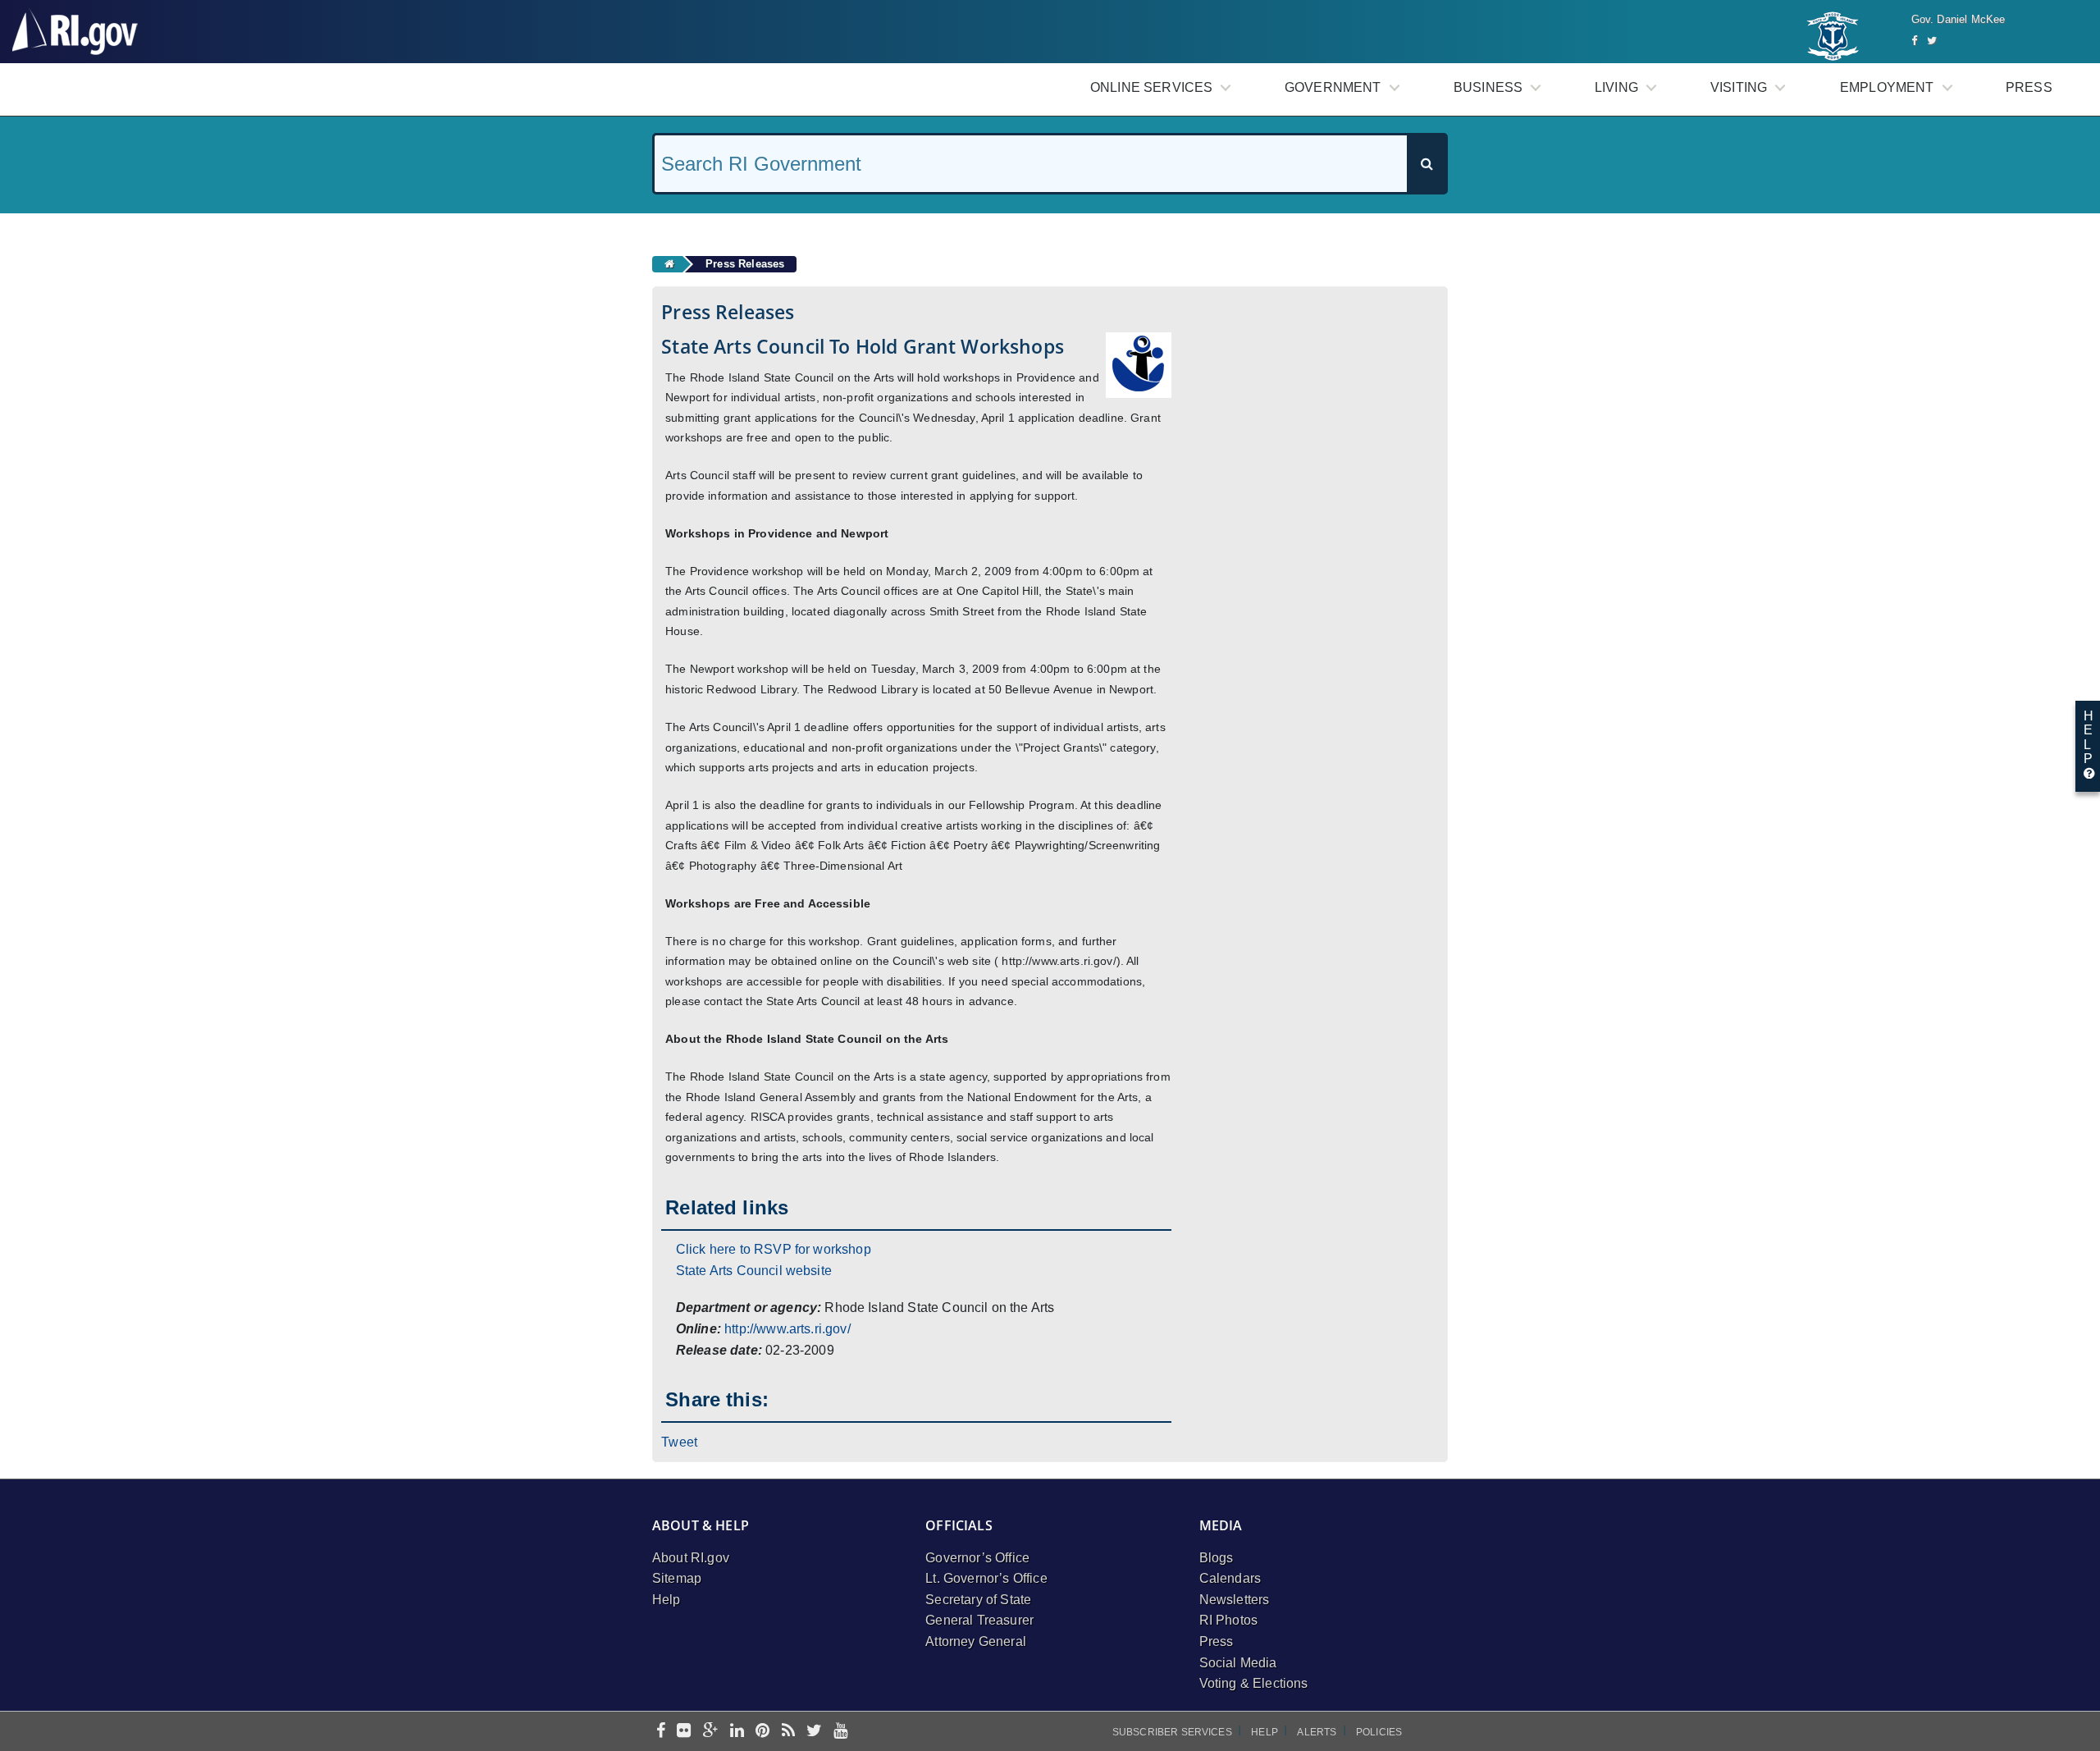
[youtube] (840, 1732)
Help (667, 1600)
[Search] (1427, 164)
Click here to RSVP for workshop (774, 1249)
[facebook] (661, 1732)
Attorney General (976, 1641)
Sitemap (677, 1578)
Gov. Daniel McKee (1958, 19)
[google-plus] (711, 1732)
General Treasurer (979, 1620)
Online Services (1151, 87)
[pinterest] (762, 1732)
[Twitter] (1932, 41)
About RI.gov (691, 1558)
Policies (1379, 1732)
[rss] (788, 1732)
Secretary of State (978, 1600)
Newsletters (1235, 1600)
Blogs (1217, 1558)
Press (2029, 87)
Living (1616, 87)
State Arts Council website (754, 1271)
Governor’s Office (977, 1558)
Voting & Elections (1254, 1683)
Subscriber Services (1172, 1732)
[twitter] (814, 1732)
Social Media (1238, 1663)
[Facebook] (1914, 41)
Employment (1887, 87)
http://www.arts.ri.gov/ (787, 1329)
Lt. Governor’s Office (986, 1578)
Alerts (1317, 1732)
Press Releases (745, 264)
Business (1488, 87)
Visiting (1739, 87)
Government (1333, 87)
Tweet (679, 1442)
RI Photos (1228, 1620)
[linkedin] (737, 1732)
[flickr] (684, 1732)
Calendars (1230, 1578)
